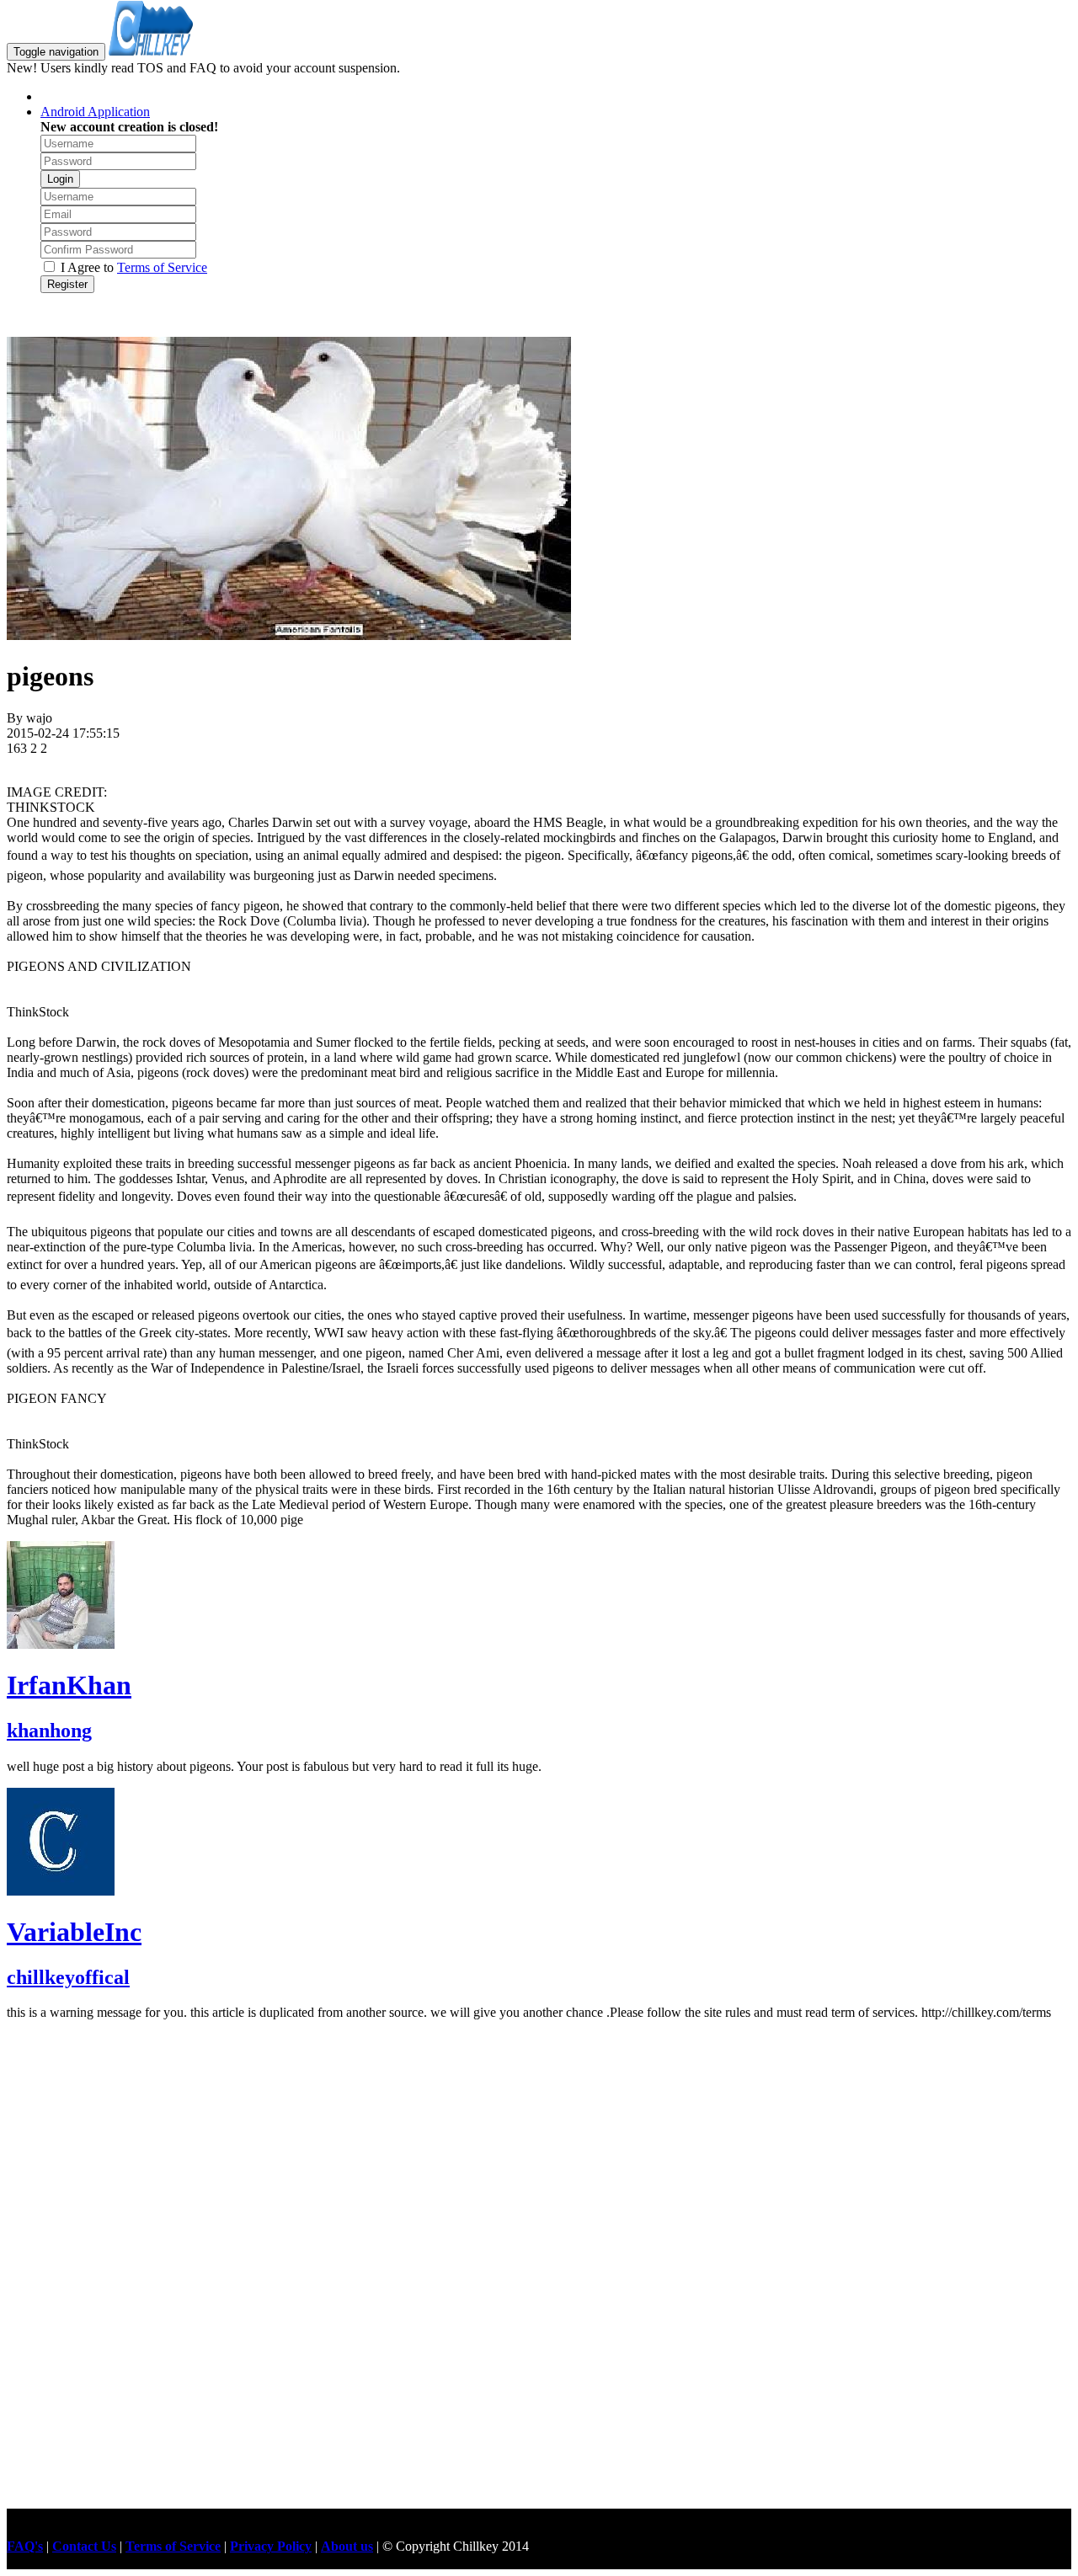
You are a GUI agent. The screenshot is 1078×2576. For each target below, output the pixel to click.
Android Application (95, 112)
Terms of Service (162, 267)
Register (67, 284)
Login (60, 179)
